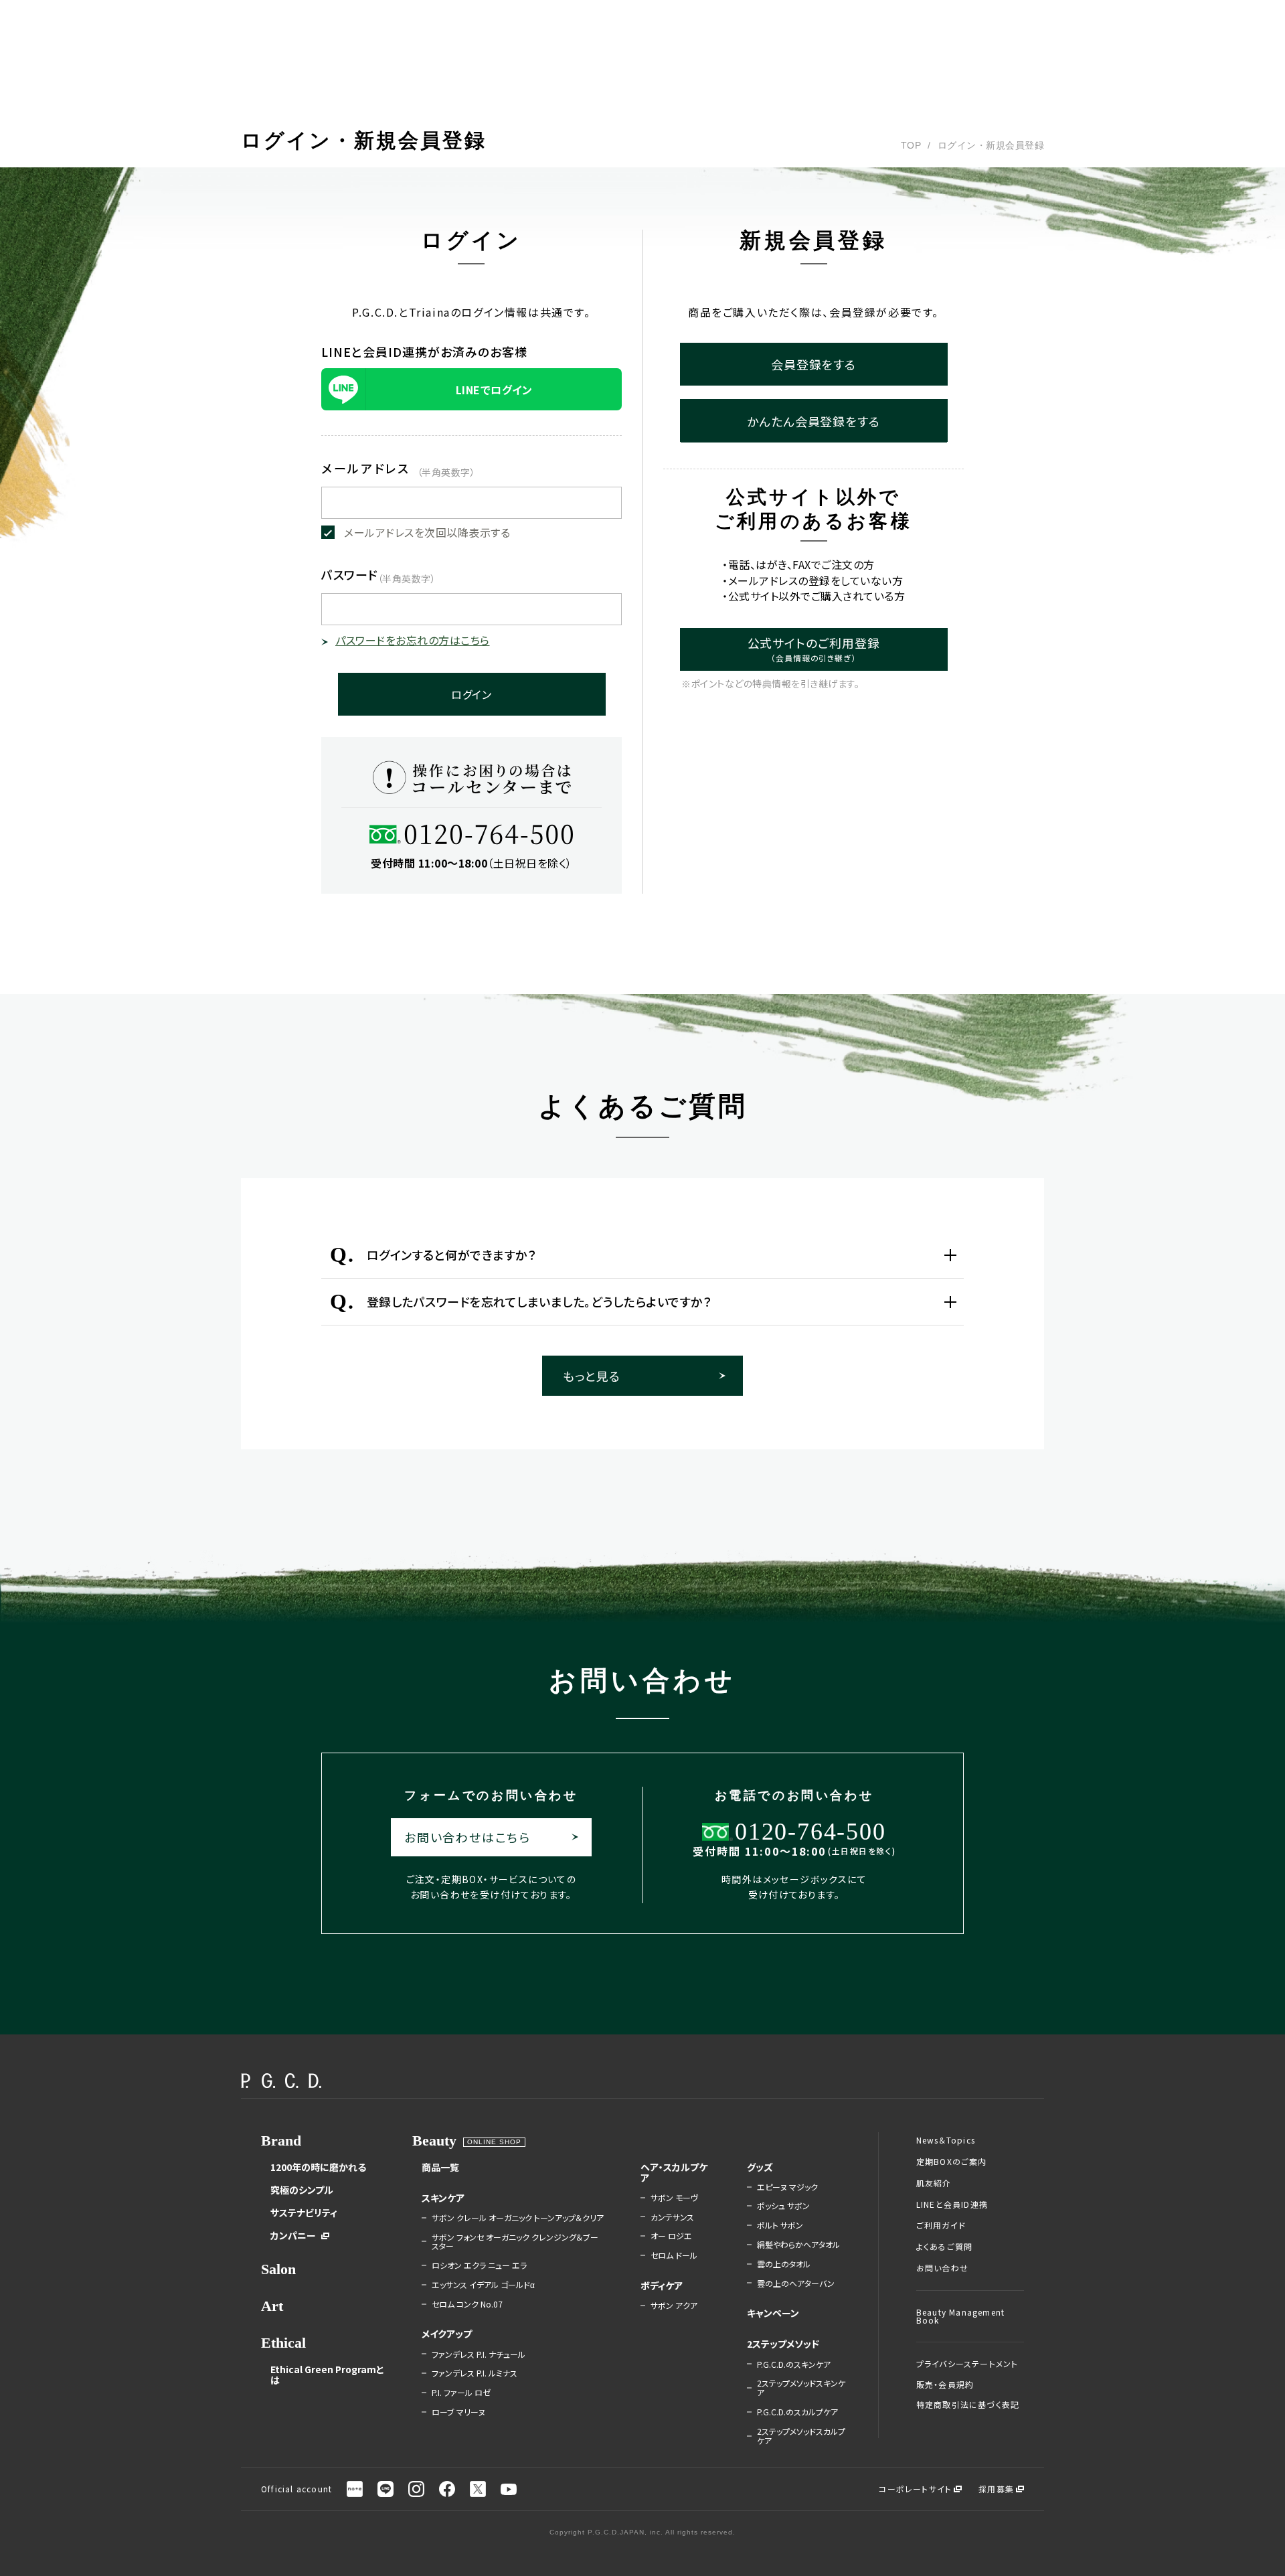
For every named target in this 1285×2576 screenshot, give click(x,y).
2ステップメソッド (783, 2344)
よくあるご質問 (944, 2247)
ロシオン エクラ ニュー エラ (479, 2265)
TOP (911, 145)
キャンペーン (773, 2313)
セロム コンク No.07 (467, 2304)
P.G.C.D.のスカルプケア (797, 2412)
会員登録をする (813, 364)
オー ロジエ (671, 2236)
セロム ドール (674, 2255)
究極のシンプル (302, 2190)
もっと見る (592, 1376)
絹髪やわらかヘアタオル (798, 2245)
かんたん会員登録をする (813, 421)
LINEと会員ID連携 (952, 2204)
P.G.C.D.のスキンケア (794, 2364)
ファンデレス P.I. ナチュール (479, 2354)
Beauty (434, 2141)
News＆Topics (946, 2140)
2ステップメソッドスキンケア (801, 2388)
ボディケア (662, 2285)
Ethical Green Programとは (327, 2374)
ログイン (472, 694)
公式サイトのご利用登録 (814, 649)
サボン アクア (674, 2306)
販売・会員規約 (945, 2385)
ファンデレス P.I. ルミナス (475, 2373)
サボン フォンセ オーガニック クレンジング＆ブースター (515, 2242)
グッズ (760, 2167)
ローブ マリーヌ (458, 2412)
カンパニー (293, 2235)
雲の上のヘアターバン (796, 2283)
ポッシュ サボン (783, 2206)
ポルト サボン (780, 2225)
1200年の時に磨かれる (318, 2167)
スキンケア (443, 2198)
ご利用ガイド (941, 2225)
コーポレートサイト (915, 2489)
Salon (278, 2269)
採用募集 (996, 2489)
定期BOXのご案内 (952, 2162)
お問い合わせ (942, 2268)
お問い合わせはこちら (467, 1837)
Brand (281, 2141)
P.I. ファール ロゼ (461, 2393)
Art (272, 2306)
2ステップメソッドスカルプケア (801, 2436)
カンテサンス (672, 2217)
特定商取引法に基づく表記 (968, 2405)
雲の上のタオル (784, 2264)
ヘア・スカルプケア (674, 2172)
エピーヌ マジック (787, 2187)
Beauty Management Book (960, 2316)
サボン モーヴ (674, 2198)
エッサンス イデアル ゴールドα (483, 2285)
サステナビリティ (304, 2212)
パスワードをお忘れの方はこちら (413, 640)
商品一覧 (440, 2167)
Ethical (283, 2343)
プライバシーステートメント (967, 2364)
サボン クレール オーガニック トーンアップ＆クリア (518, 2218)
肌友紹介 (934, 2183)
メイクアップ (447, 2334)
